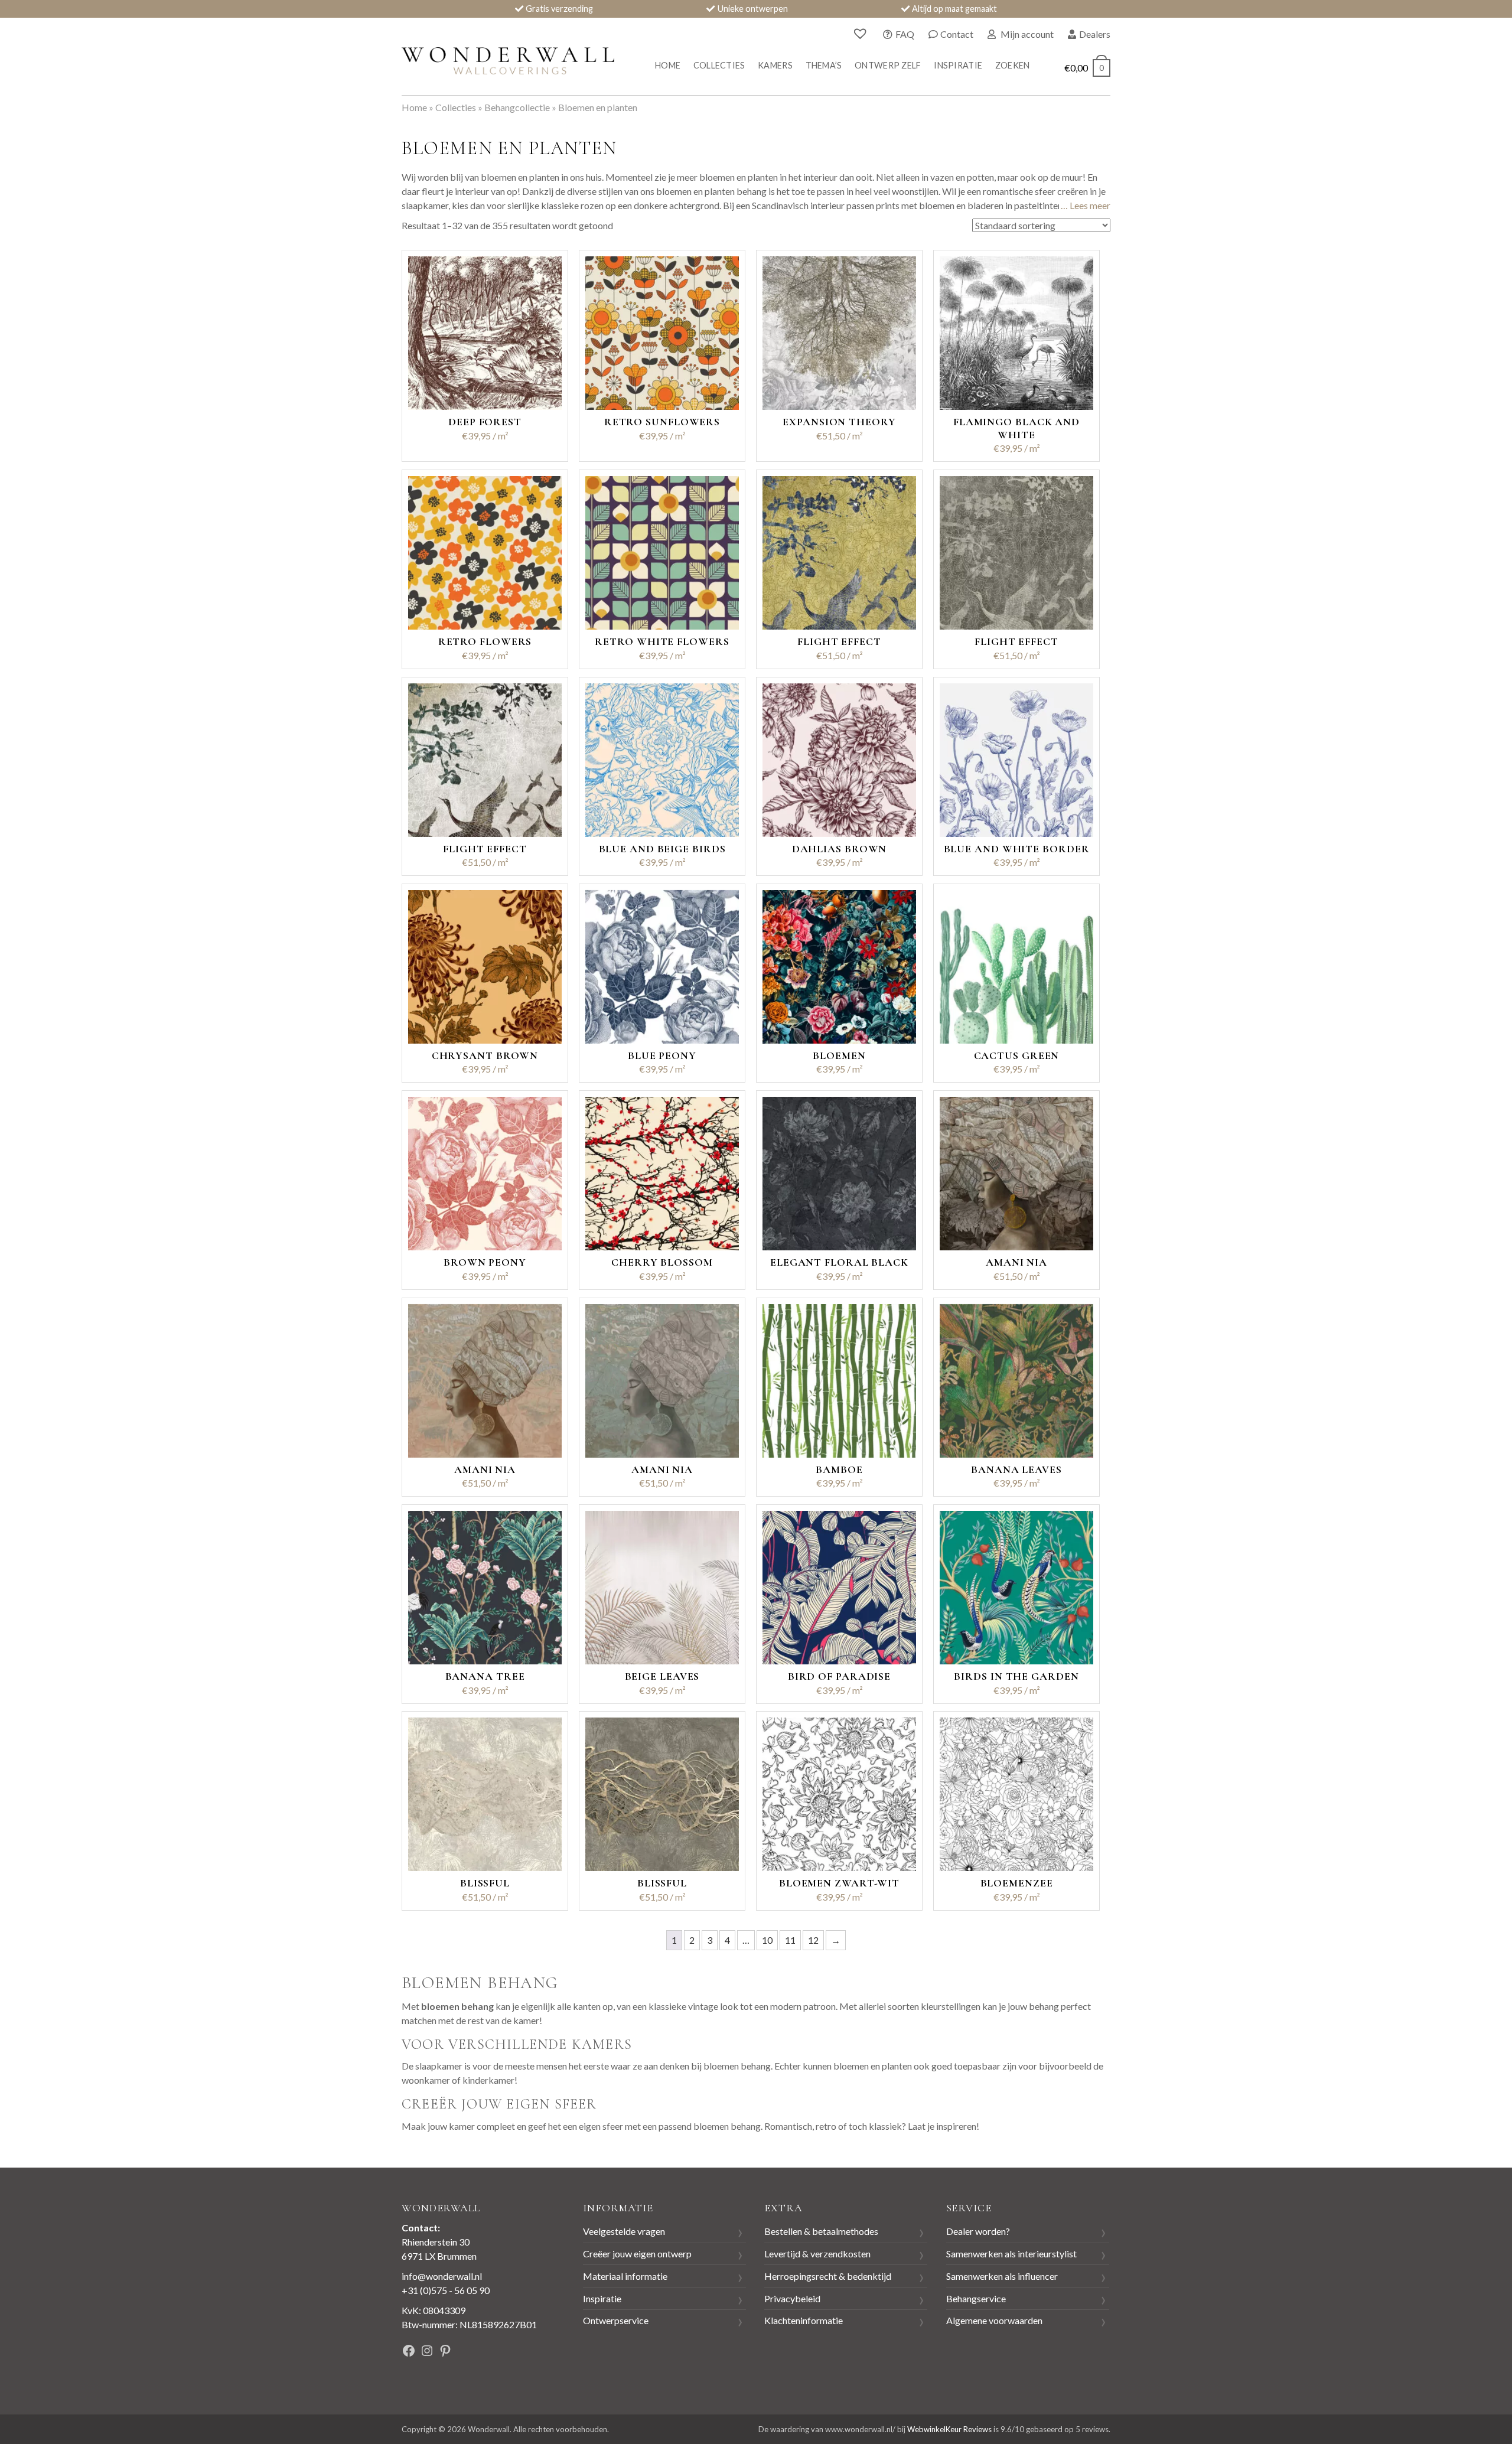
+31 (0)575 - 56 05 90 (446, 2290)
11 (790, 1940)
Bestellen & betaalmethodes (821, 2231)
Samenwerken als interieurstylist (1011, 2254)
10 (767, 1940)
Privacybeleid (792, 2298)
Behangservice (976, 2298)
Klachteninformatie (804, 2320)
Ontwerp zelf (888, 65)
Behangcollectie (517, 107)
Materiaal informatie (625, 2276)
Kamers (775, 65)
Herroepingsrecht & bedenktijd (828, 2276)
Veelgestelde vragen (624, 2231)
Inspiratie (958, 65)
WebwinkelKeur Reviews (949, 2429)
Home (668, 65)
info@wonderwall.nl (442, 2276)
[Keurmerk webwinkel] (519, 2352)
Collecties (719, 65)
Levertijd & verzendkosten (817, 2254)
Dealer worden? (978, 2231)
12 (813, 1940)
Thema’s (824, 65)
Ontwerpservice (616, 2320)
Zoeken (1013, 65)
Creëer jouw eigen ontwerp (637, 2254)
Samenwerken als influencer (1002, 2276)
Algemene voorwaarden (994, 2320)
